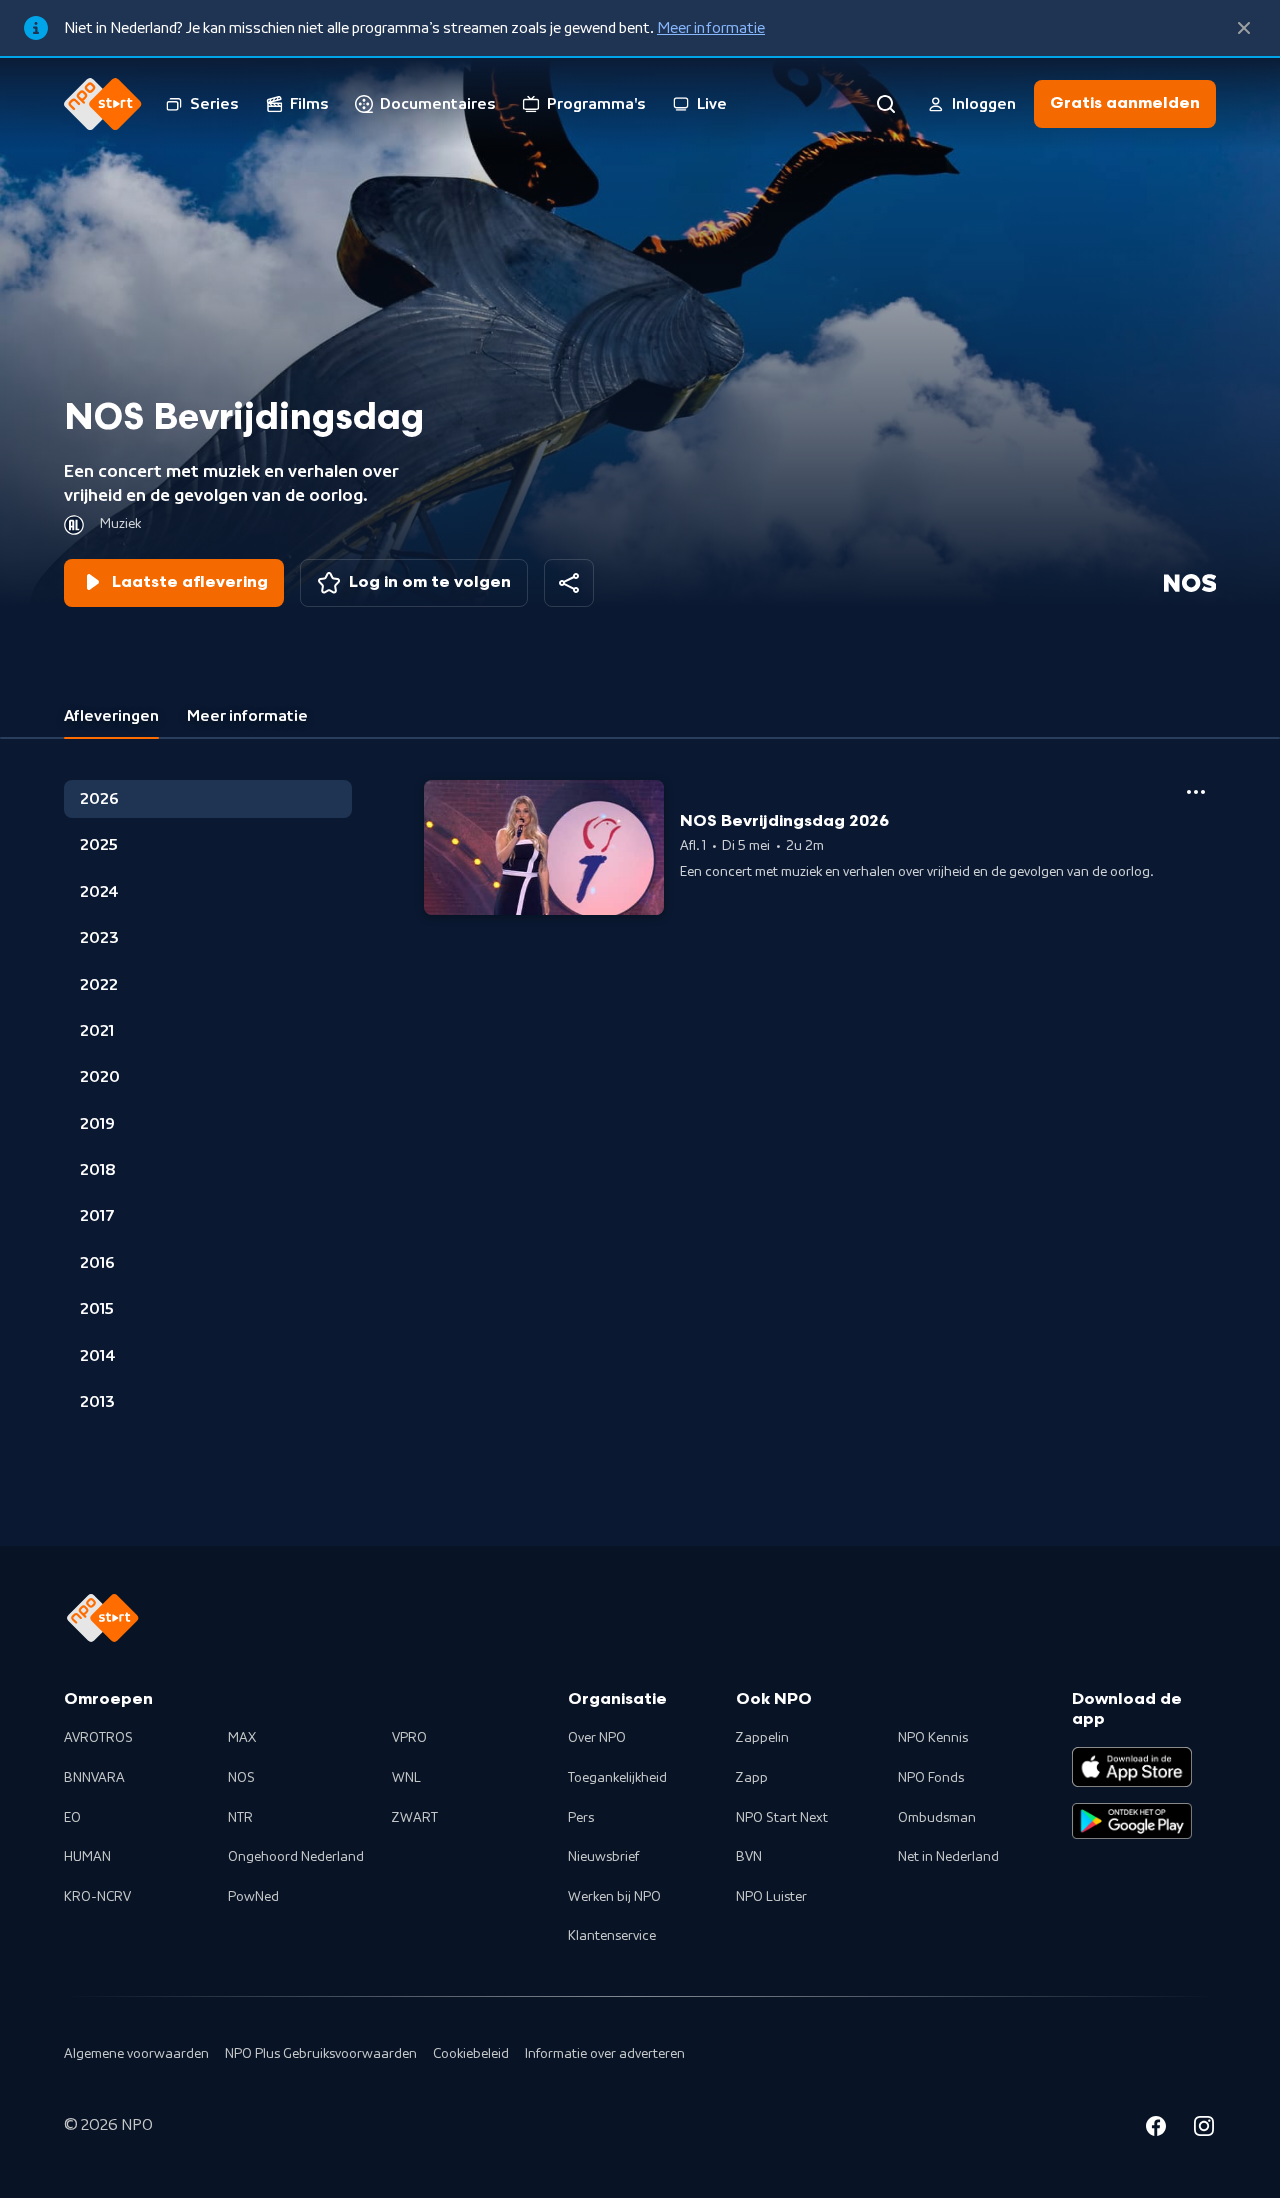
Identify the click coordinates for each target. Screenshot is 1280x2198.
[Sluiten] (1244, 28)
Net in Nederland (948, 1857)
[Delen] (569, 583)
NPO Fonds (931, 1778)
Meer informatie (711, 28)
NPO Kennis (933, 1738)
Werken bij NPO (614, 1897)
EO (72, 1818)
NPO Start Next (782, 1818)
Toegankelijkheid (617, 1778)
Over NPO (597, 1738)
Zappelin (762, 1738)
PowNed (253, 1897)
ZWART (415, 1818)
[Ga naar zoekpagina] (886, 104)
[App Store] (1132, 1767)
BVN (749, 1857)
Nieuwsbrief (603, 1857)
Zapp (752, 1778)
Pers (581, 1818)
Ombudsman (937, 1818)
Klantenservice (612, 1936)
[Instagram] (1204, 2129)
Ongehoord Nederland (296, 1857)
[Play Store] (1132, 1821)
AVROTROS (98, 1738)
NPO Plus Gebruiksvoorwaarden (321, 2054)
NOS (241, 1778)
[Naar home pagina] (103, 104)
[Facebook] (1156, 2129)
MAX (242, 1738)
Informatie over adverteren (605, 2054)
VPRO (409, 1738)
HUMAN (87, 1857)
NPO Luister (771, 1897)
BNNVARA (94, 1778)
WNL (406, 1778)
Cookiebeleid (471, 2054)
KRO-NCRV (97, 1897)
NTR (240, 1818)
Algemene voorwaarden (136, 2054)
